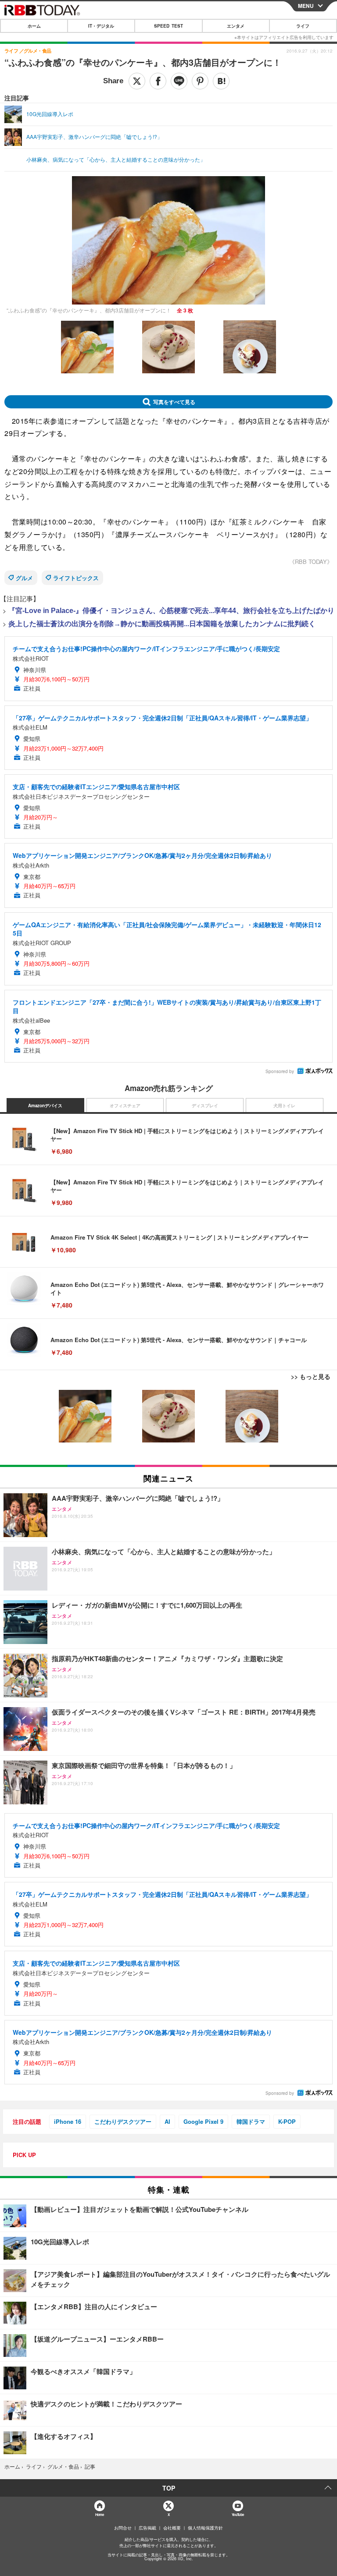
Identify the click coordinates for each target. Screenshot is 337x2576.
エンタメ (236, 26)
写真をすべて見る (174, 402)
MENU (306, 6)
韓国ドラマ (251, 2121)
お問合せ (123, 2528)
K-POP (287, 2121)
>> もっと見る (311, 1376)
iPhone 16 (68, 2121)
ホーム (34, 26)
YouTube (238, 2514)
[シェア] (158, 81)
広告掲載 (147, 2528)
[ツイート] (137, 81)
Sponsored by (280, 1071)
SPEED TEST (168, 26)
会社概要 (172, 2528)
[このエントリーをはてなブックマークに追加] (221, 81)
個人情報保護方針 (205, 2528)
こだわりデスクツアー (123, 2121)
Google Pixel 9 (203, 2121)
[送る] (179, 81)
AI (167, 2121)
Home (99, 2514)
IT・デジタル (101, 26)
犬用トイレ (284, 1106)
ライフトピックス (76, 578)
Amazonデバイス (45, 1106)
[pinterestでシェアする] (200, 81)
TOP (169, 2488)
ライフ (303, 26)
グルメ (24, 578)
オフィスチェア (125, 1106)
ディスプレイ (205, 1106)
